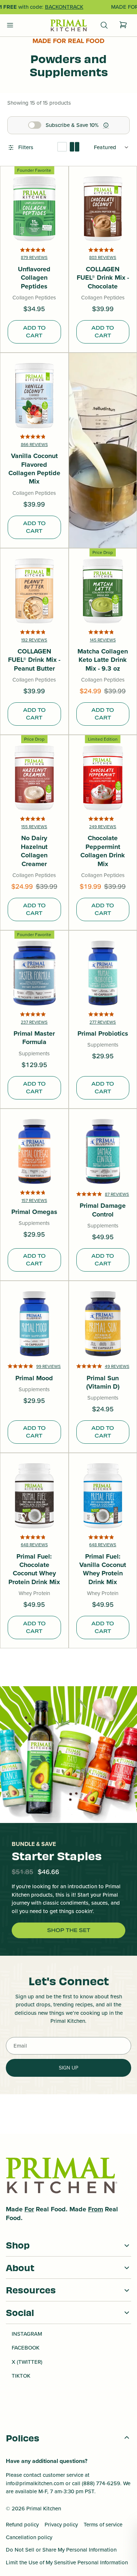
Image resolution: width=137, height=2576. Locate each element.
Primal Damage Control (103, 1210)
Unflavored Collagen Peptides (34, 278)
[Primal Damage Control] (103, 1152)
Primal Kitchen (44, 2509)
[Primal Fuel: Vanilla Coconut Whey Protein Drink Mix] (103, 1496)
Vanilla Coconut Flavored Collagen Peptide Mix (34, 469)
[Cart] (123, 25)
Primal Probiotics (103, 1034)
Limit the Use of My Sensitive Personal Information (67, 2563)
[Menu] (10, 25)
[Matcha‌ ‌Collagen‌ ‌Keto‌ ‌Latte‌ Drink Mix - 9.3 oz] (103, 591)
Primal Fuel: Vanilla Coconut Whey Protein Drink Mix (103, 1570)
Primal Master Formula (34, 1038)
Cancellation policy (29, 2537)
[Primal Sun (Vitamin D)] (103, 1324)
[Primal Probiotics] (103, 973)
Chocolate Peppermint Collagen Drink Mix (103, 851)
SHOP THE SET (69, 1930)
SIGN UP (68, 2068)
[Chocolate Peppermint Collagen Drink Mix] (103, 778)
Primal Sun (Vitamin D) (103, 1383)
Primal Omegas (34, 1212)
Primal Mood (34, 1378)
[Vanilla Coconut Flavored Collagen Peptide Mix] (34, 396)
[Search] (104, 25)
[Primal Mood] (34, 1324)
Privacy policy (61, 2525)
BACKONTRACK (64, 7)
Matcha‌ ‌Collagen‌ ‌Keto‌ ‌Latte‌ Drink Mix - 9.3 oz (103, 660)
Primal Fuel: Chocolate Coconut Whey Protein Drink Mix (34, 1570)
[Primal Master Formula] (34, 973)
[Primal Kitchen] (69, 26)
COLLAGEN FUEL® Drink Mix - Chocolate (103, 278)
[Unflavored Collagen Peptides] (34, 209)
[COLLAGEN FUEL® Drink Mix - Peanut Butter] (34, 591)
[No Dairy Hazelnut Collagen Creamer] (34, 778)
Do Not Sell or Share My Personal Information (61, 2550)
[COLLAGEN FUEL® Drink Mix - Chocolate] (103, 209)
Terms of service (103, 2525)
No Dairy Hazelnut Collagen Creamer (34, 851)
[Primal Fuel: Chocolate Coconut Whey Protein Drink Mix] (34, 1496)
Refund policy (22, 2525)
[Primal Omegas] (34, 1152)
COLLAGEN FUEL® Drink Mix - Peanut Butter (34, 660)
